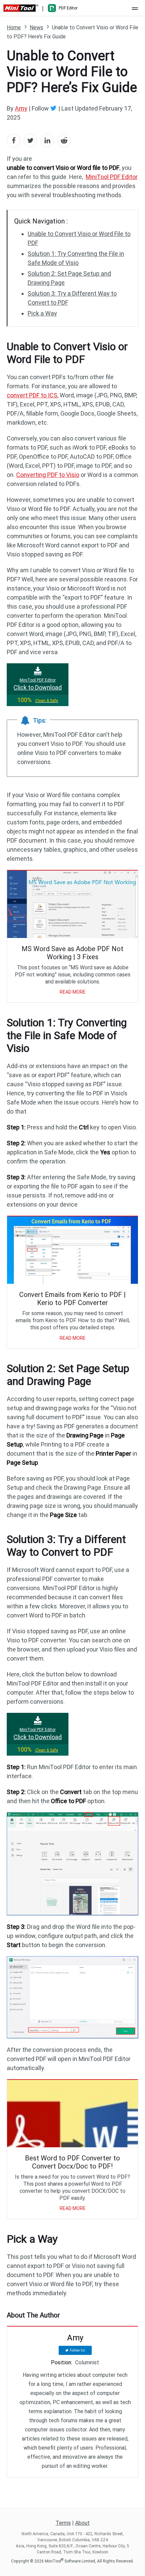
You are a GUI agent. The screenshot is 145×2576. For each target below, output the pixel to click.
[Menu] (135, 8)
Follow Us (77, 2350)
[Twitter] (54, 108)
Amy (21, 108)
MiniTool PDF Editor (112, 177)
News (36, 27)
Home (14, 27)
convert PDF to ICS (32, 395)
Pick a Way (42, 313)
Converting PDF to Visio (48, 475)
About (82, 2523)
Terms (63, 2523)
